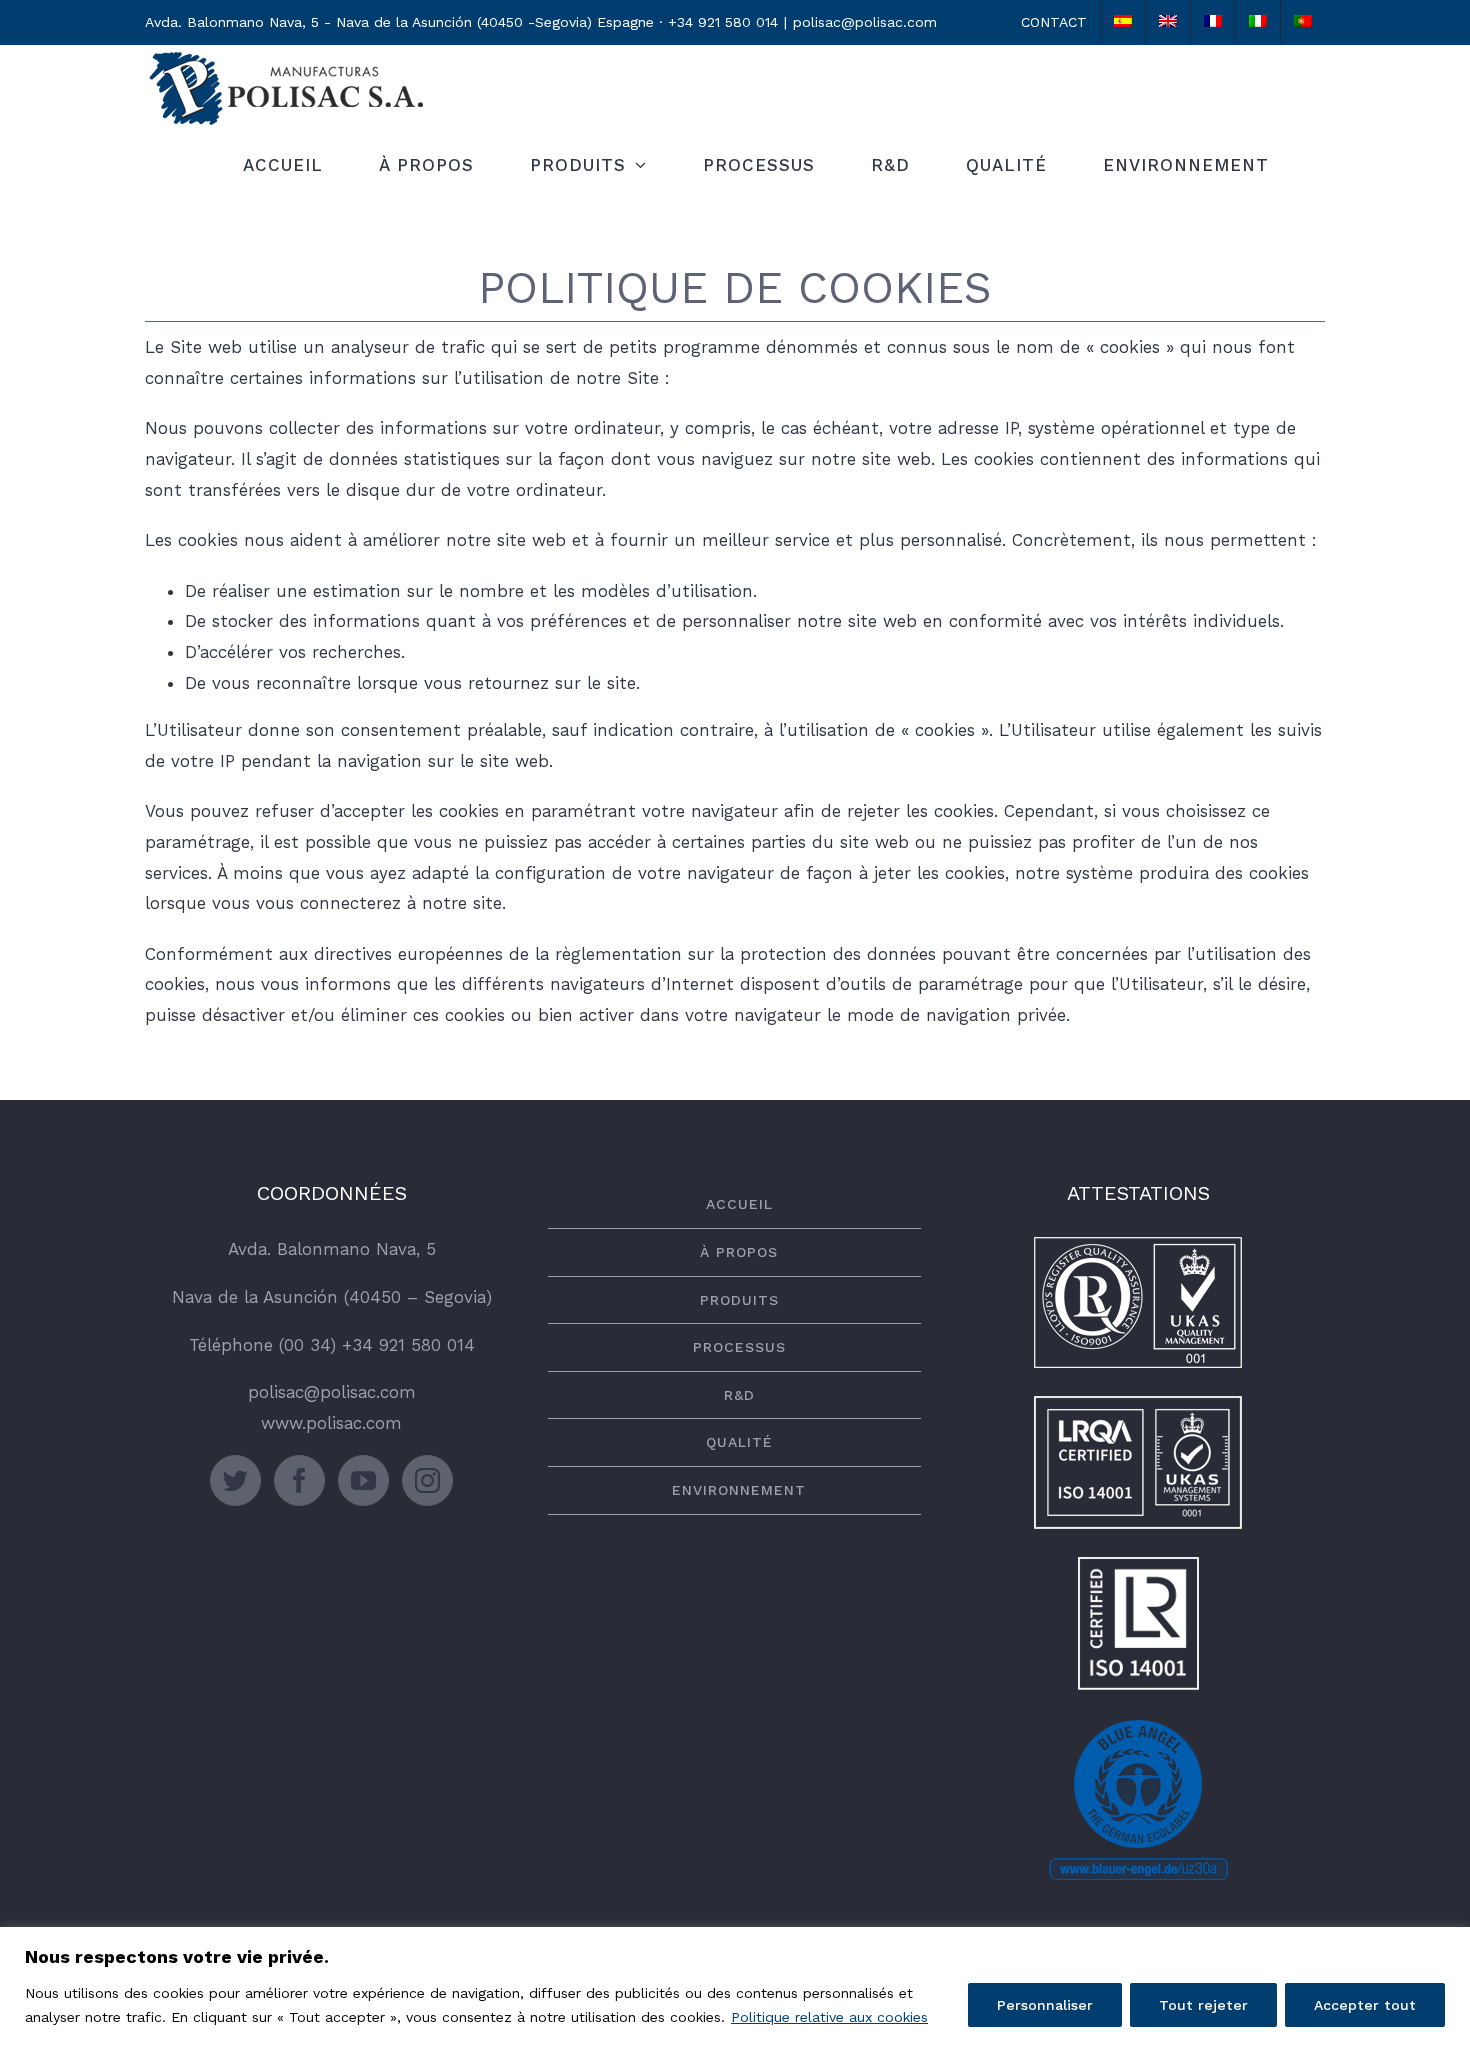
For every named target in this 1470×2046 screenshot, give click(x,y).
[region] (735, 1986)
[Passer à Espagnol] (1123, 22)
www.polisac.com (331, 1423)
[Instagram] (427, 1480)
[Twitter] (235, 1480)
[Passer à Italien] (1258, 22)
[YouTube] (363, 1480)
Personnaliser (1045, 2005)
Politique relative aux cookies (829, 2017)
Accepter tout (1365, 2005)
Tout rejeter (1203, 2005)
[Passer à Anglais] (1168, 22)
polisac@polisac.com (865, 22)
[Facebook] (299, 1480)
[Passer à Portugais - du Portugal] (1303, 22)
